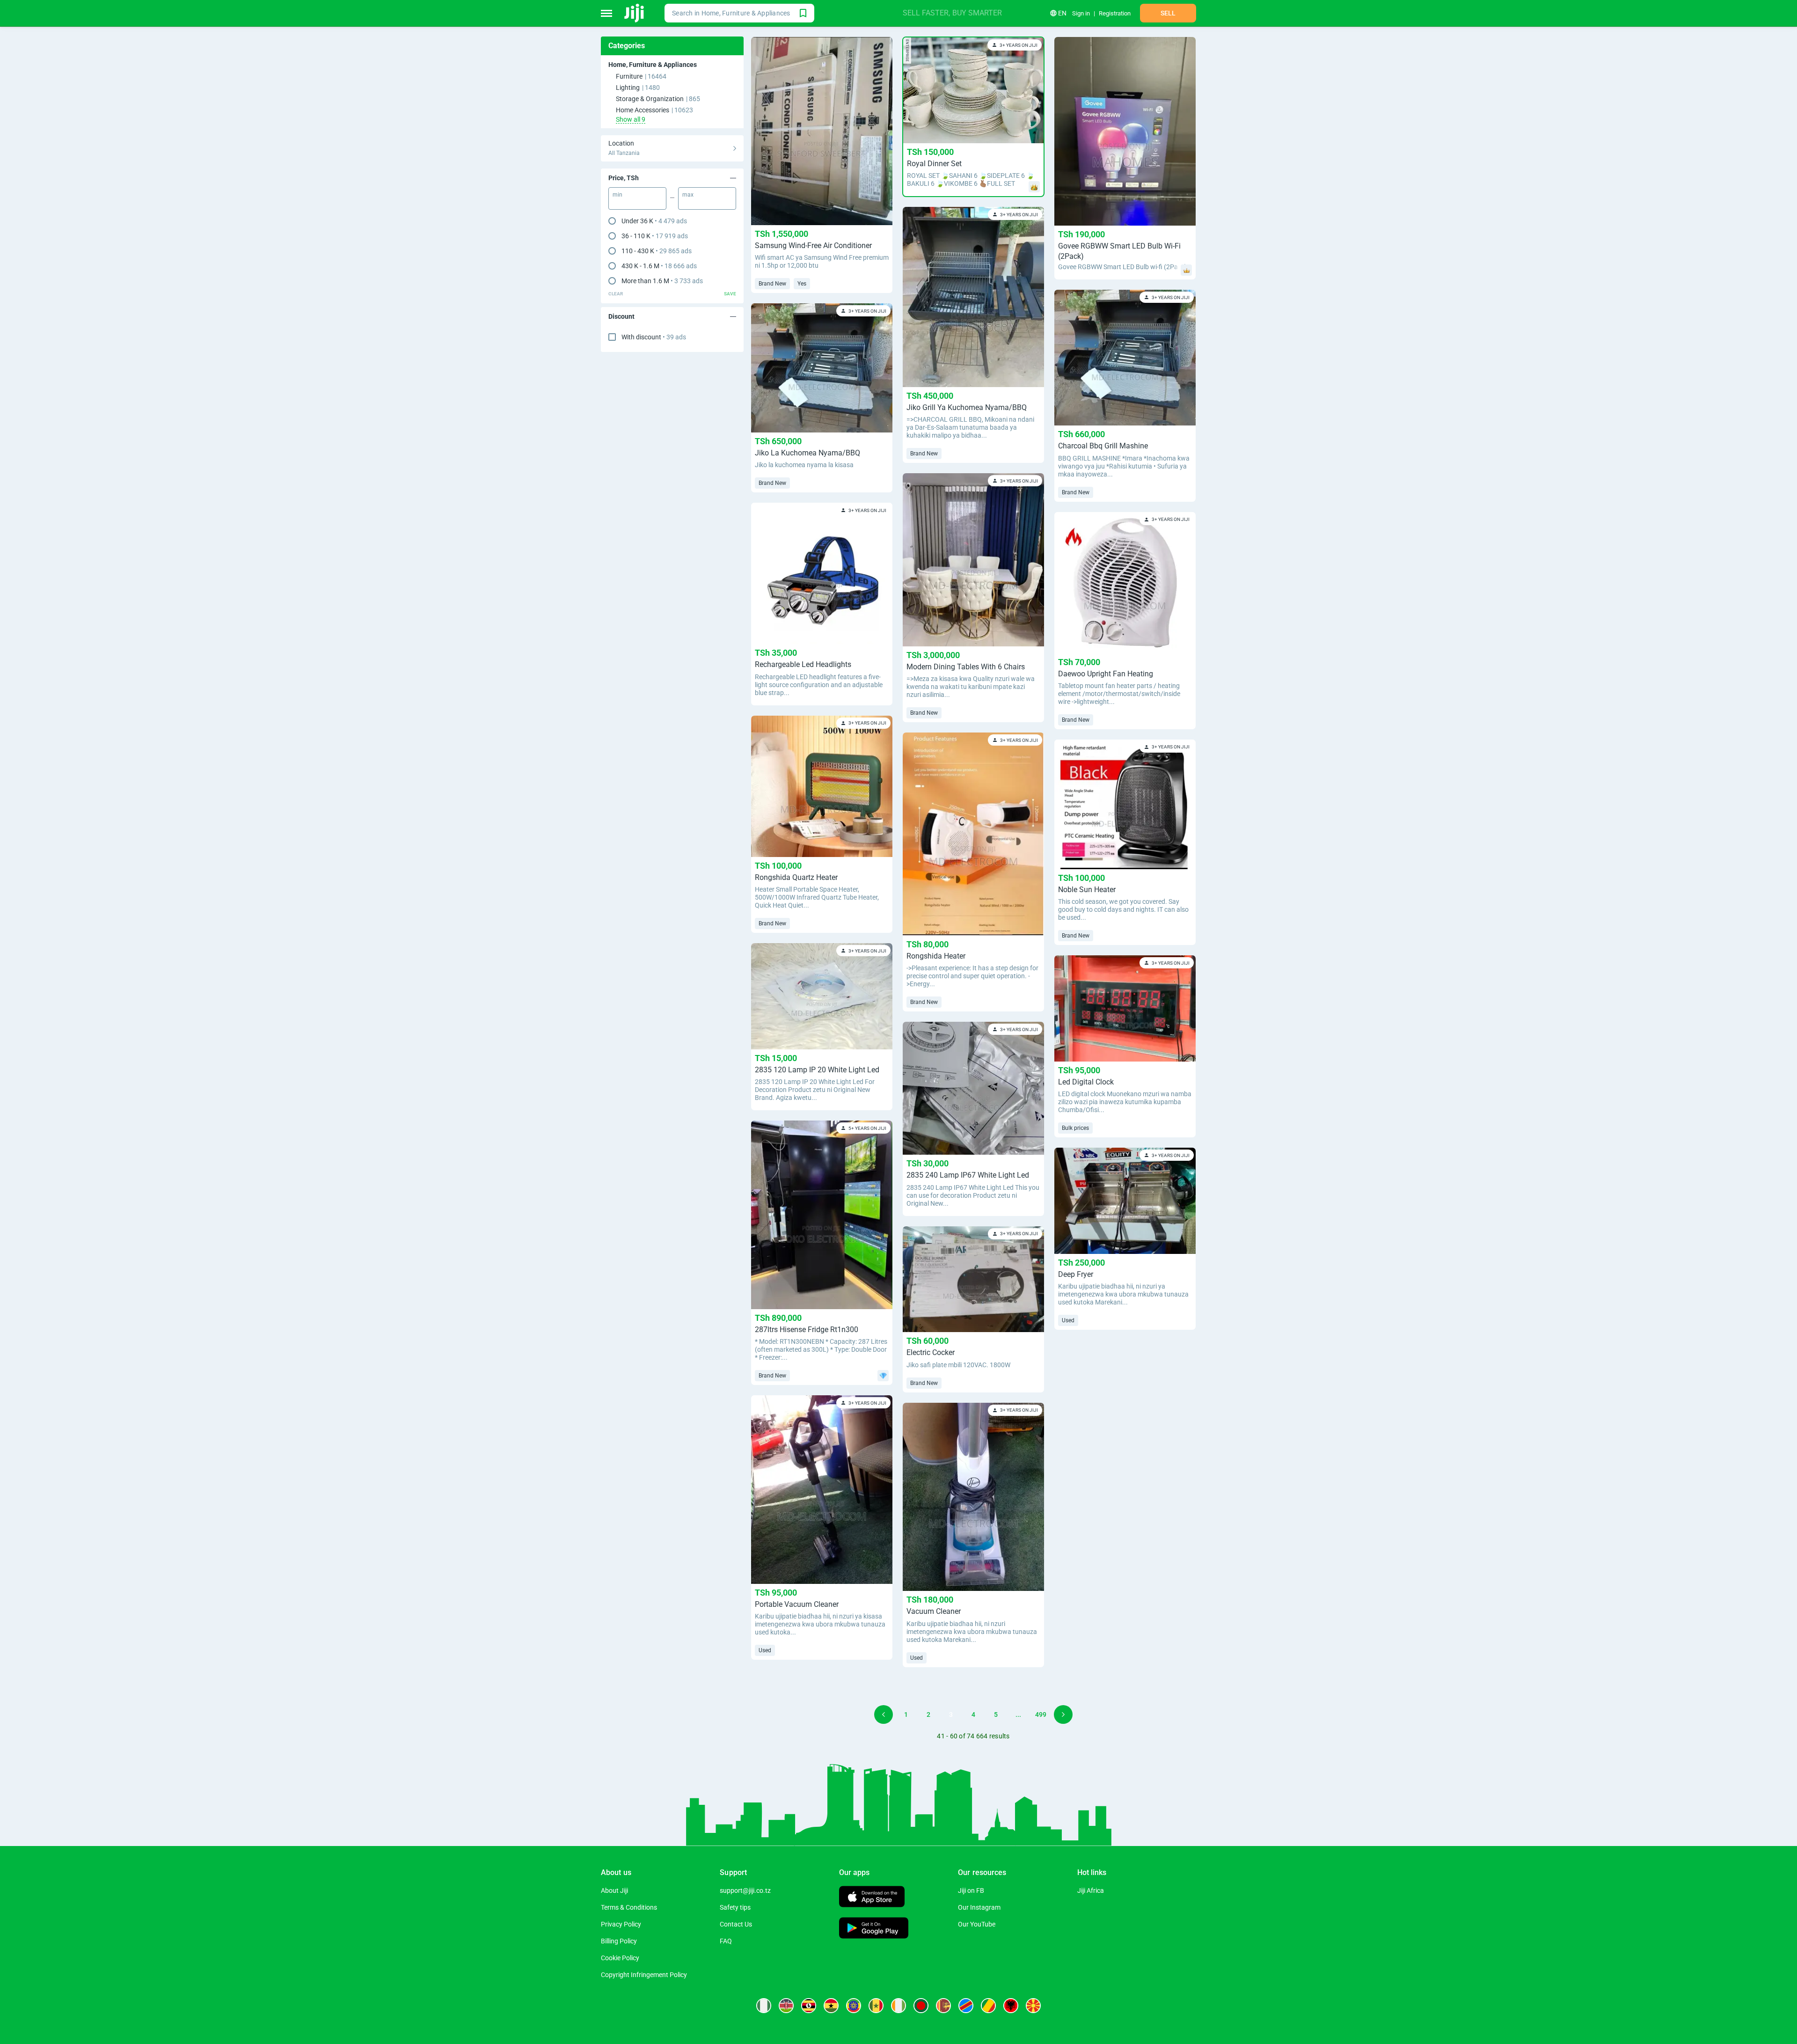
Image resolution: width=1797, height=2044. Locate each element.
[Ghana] (831, 2006)
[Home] (635, 13)
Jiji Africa (1091, 1890)
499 (1041, 1714)
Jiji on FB (971, 1890)
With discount (654, 337)
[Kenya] (786, 2006)
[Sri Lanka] (943, 2006)
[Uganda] (809, 2006)
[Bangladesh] (921, 2006)
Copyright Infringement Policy (644, 1975)
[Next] (1063, 1714)
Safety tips (735, 1907)
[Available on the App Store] (872, 1898)
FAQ (726, 1941)
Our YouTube (977, 1924)
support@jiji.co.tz (745, 1890)
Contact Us (736, 1924)
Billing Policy (619, 1941)
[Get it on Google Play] (874, 1929)
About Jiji (614, 1890)
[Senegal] (876, 2006)
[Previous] (884, 1714)
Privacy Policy (621, 1924)
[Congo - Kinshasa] (966, 2006)
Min (617, 195)
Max (688, 195)
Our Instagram (979, 1907)
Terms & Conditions (629, 1907)
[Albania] (1011, 2006)
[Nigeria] (764, 2006)
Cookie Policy (620, 1958)
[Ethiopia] (854, 2006)
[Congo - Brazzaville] (988, 2006)
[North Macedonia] (1033, 2006)
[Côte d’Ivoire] (898, 2006)
